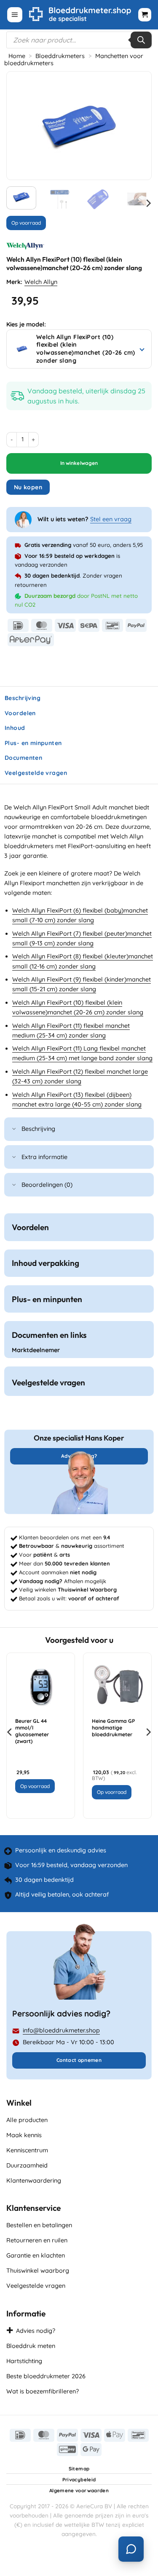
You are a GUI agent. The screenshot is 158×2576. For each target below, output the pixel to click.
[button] (15, 15)
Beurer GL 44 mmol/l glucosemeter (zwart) (32, 1731)
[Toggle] (14, 1130)
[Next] (138, 126)
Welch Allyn (41, 282)
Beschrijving (38, 1129)
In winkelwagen (79, 463)
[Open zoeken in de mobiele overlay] (79, 40)
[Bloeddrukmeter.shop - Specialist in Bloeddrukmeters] (80, 15)
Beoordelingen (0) (47, 1185)
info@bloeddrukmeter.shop (61, 2030)
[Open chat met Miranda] (131, 2549)
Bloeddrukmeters (60, 56)
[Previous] (20, 126)
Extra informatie (44, 1157)
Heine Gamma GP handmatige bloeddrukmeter (113, 1728)
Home (17, 56)
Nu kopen (28, 487)
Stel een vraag (111, 519)
